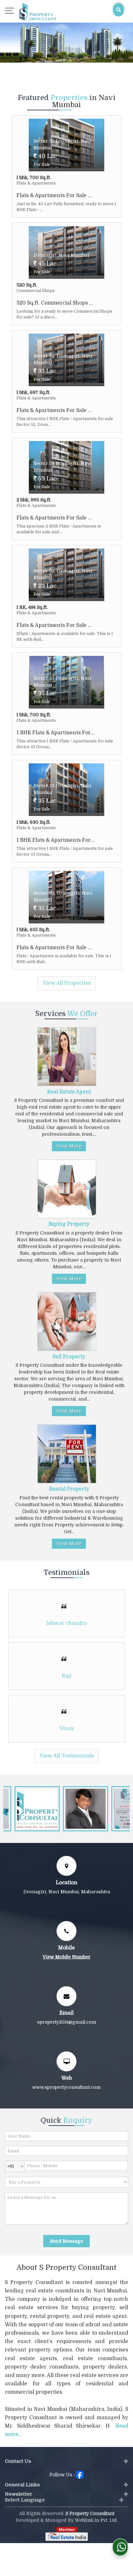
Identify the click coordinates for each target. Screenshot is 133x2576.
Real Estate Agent (69, 1092)
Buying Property (69, 1224)
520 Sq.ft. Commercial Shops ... (55, 303)
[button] (66, 1957)
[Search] (118, 10)
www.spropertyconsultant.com (66, 2087)
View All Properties (67, 983)
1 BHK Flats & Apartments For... (56, 733)
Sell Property (69, 1357)
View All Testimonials (67, 1756)
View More (69, 1146)
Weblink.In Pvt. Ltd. (96, 2520)
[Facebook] (80, 2474)
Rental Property (69, 1489)
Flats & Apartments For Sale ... (54, 196)
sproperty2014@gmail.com (67, 2022)
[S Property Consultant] (38, 11)
